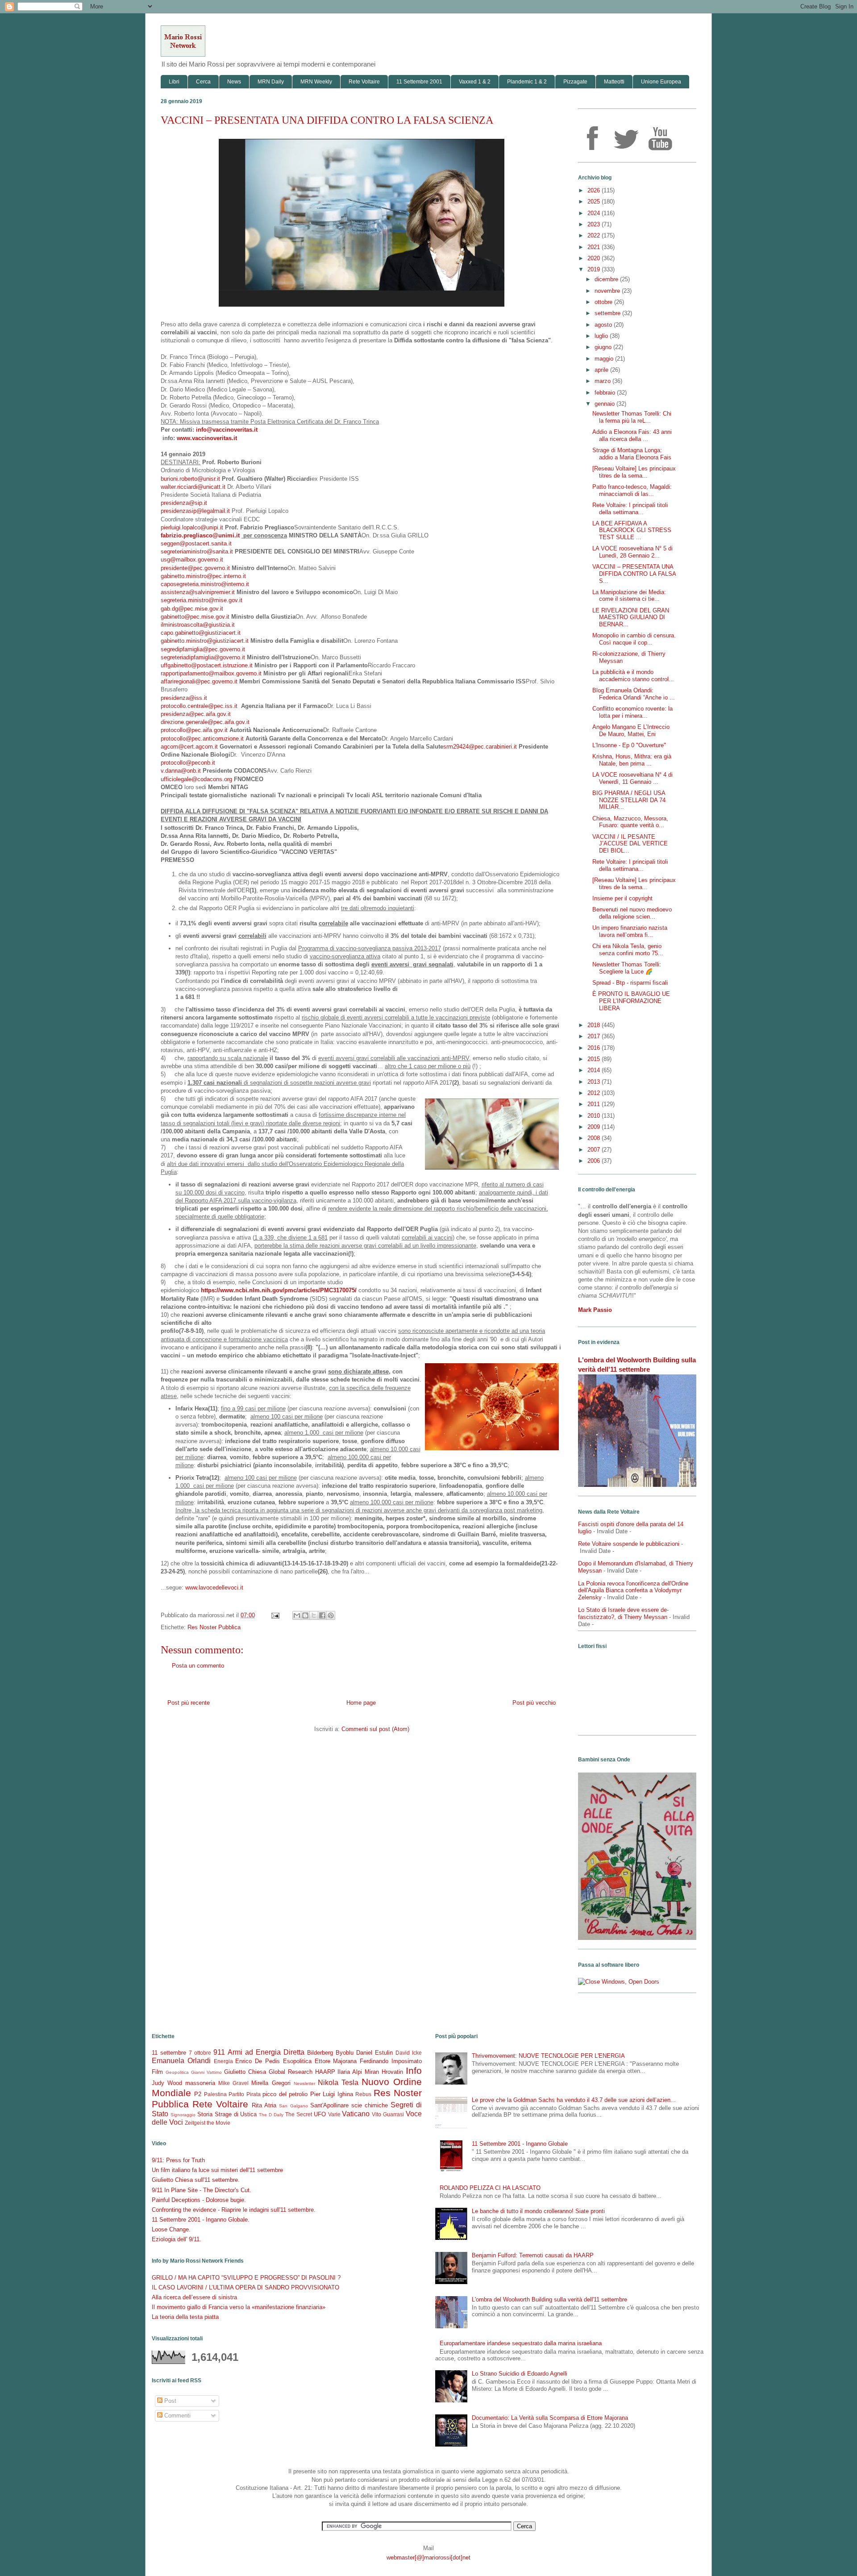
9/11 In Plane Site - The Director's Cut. (202, 2190)
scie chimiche (370, 2105)
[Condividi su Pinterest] (331, 1615)
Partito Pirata (244, 2094)
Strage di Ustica (236, 2114)
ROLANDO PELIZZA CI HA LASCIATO (490, 2188)
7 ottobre (200, 2053)
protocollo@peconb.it (188, 763)
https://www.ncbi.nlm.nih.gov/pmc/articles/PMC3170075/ (279, 1290)
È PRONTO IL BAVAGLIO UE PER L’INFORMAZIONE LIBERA (631, 1001)
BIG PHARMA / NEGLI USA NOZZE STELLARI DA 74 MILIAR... (629, 800)
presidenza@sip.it (184, 503)
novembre (608, 291)
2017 (595, 1036)
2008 (595, 1138)
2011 (595, 1104)
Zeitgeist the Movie (208, 2123)
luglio (602, 336)
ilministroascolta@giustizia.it (198, 625)
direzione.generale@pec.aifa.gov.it (205, 722)
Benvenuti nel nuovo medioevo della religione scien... (632, 913)
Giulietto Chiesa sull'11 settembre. (196, 2180)
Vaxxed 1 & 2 (475, 82)
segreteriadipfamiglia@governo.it (203, 657)
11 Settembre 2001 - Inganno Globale (520, 2144)
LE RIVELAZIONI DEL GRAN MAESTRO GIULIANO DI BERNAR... (631, 617)
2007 (595, 1150)
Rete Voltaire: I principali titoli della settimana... (630, 509)
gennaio (605, 404)
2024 (595, 213)
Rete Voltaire (364, 82)
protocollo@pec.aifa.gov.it (194, 730)
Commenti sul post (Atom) (375, 1729)
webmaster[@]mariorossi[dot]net (428, 2557)
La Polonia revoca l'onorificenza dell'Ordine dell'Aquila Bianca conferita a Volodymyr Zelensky (633, 1590)
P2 (198, 2094)
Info (414, 2070)
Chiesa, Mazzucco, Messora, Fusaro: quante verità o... (630, 822)
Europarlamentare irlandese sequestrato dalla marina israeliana (521, 2343)
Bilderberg (320, 2053)
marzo (603, 381)
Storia (205, 2114)
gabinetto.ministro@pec (191, 576)
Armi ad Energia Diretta (266, 2052)
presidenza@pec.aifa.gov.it (196, 714)
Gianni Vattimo (206, 2072)
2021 (595, 247)
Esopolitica (297, 2061)
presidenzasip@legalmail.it (195, 511)
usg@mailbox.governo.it (192, 560)
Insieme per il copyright (622, 898)
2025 (595, 202)
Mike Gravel (233, 2083)
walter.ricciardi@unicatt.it (193, 487)
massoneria (200, 2083)
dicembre (607, 279)
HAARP (325, 2072)
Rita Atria (264, 2105)
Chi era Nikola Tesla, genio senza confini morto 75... (628, 950)
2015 (595, 1059)
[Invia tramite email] (297, 1615)
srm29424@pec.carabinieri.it (480, 747)
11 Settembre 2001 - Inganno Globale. (201, 2220)
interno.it (235, 576)
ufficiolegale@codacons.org (196, 779)
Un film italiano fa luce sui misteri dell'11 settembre (217, 2170)
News (234, 82)
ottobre (604, 302)
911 (219, 2052)
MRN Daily (271, 82)
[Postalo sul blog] (305, 1615)
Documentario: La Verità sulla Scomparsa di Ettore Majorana (550, 2418)
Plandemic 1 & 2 (527, 82)
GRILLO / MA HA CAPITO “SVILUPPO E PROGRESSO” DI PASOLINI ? (246, 2278)
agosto (604, 325)
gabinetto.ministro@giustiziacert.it (205, 641)
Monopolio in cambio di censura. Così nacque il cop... (634, 639)
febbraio (606, 393)
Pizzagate (575, 82)
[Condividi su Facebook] (322, 1615)
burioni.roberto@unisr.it (190, 479)
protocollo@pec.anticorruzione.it (202, 739)
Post (169, 2401)
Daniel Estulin (374, 2053)
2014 (595, 1070)
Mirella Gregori (271, 2083)
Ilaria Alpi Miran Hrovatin (370, 2072)
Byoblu (345, 2053)
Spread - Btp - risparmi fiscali (630, 983)
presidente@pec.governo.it (195, 568)
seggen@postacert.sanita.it (196, 543)
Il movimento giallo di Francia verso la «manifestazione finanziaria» (239, 2307)
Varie (334, 2114)
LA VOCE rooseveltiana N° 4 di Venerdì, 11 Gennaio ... (632, 778)
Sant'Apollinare (329, 2105)
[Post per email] (275, 1615)
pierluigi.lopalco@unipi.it (192, 527)
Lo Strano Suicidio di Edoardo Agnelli (520, 2374)
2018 (595, 1025)
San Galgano (293, 2106)
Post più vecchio (534, 1703)
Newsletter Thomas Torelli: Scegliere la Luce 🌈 (627, 968)
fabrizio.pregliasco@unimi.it (200, 535)
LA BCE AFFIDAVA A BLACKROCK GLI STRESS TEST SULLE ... (632, 530)
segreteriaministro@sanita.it (197, 551)
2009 (595, 1127)
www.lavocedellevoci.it (214, 1588)
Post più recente (189, 1703)
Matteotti (614, 82)
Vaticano (356, 2114)
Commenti (177, 2416)
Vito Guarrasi (388, 2114)
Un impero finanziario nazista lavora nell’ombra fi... (630, 931)
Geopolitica (177, 2072)
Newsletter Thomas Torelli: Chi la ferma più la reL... (632, 417)
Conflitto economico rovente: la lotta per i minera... (632, 712)
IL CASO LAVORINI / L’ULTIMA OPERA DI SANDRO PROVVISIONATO (245, 2287)
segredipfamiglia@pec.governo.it (203, 649)
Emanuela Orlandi (181, 2061)
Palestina (215, 2094)
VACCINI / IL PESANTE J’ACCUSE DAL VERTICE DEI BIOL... (630, 844)
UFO (320, 2114)
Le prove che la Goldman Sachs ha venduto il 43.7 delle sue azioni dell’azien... (574, 2100)
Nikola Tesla (338, 2083)
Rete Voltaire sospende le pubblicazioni (629, 1544)
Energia (223, 2061)
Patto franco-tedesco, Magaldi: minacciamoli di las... (632, 490)
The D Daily (271, 2115)
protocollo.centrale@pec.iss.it (199, 706)
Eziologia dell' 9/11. (177, 2239)
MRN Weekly (316, 82)
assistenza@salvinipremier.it (198, 592)
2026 (595, 190)
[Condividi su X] (314, 1615)
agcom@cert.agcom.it (189, 747)
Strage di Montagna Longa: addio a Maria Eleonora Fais (632, 454)
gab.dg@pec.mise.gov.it (192, 609)
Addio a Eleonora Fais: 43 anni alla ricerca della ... (632, 435)
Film (157, 2072)
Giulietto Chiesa (245, 2072)
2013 (595, 1082)
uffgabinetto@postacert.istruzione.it (207, 665)
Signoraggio (183, 2115)
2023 (595, 224)
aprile (602, 370)
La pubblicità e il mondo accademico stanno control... (633, 676)
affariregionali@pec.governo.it (199, 681)
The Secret (299, 2114)
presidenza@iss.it (184, 698)
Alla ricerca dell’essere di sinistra (194, 2297)
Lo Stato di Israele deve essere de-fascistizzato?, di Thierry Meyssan (623, 1613)
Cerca (203, 82)
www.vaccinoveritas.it (207, 438)
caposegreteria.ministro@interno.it (205, 584)
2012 (595, 1093)
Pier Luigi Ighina (332, 2094)
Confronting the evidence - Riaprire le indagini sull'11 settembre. (234, 2210)
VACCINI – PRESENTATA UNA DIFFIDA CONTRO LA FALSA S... (634, 574)
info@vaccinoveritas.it (227, 430)
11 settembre (169, 2053)
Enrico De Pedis (258, 2061)
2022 (595, 235)
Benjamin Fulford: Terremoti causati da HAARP (533, 2255)
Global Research (291, 2072)
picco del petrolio (285, 2094)
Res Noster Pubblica (214, 1627)
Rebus (363, 2094)
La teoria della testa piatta (185, 2317)
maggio (605, 359)
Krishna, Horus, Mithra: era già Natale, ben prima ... (632, 760)
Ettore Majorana (336, 2061)
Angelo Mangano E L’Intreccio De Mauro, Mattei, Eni (631, 730)
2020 (595, 258)
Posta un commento (198, 1666)
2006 (595, 1161)
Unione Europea (661, 82)
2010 (595, 1116)
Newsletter (304, 2083)
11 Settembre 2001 (419, 82)
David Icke (409, 2053)
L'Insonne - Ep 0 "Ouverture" (629, 745)
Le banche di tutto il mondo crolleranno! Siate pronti (538, 2211)
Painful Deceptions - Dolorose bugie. (199, 2200)
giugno (604, 347)
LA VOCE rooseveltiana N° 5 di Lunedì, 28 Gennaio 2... (632, 552)
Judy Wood (167, 2083)
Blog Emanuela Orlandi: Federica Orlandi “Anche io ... (634, 694)
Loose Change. (171, 2229)
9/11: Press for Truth (178, 2160)
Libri (174, 82)
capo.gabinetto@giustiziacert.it (201, 633)
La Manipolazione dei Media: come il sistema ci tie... (629, 596)
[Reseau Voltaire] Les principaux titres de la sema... (634, 472)
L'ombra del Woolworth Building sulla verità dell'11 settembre (549, 2299)
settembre (608, 313)
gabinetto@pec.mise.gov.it (195, 617)
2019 (595, 269)
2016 (595, 1048)
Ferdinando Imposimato (391, 2061)
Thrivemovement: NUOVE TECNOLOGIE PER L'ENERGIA (548, 2056)
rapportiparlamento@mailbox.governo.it (211, 673)
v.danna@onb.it (181, 771)
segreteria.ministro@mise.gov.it (202, 600)
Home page (361, 1703)
